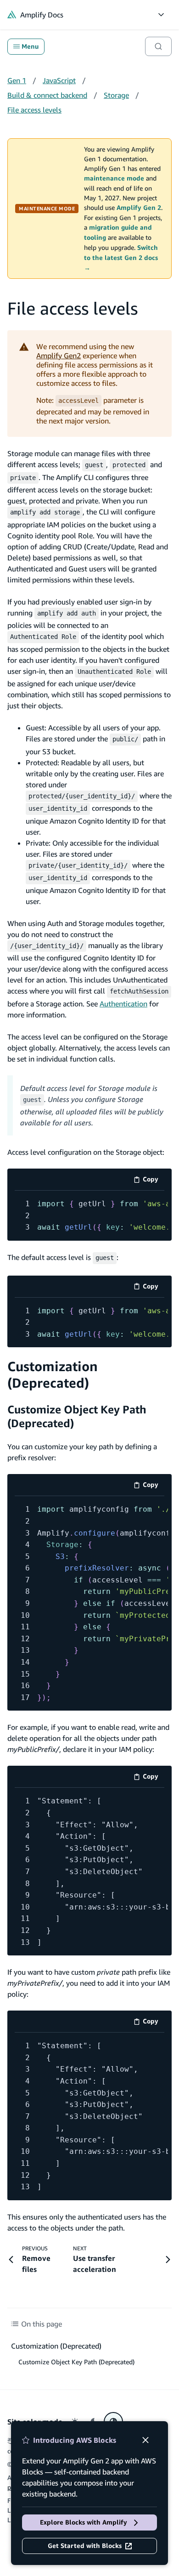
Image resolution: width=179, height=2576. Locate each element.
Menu (30, 46)
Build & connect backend (47, 95)
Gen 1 (17, 80)
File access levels (34, 110)
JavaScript (59, 80)
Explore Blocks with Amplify (84, 2522)
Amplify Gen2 (59, 356)
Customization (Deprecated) (53, 1375)
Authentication (123, 1004)
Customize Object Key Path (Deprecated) (76, 2362)
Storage (116, 95)
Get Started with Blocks (85, 2546)
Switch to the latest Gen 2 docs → (121, 258)
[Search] (158, 46)
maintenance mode (114, 178)
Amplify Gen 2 (139, 208)
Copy (154, 1181)
